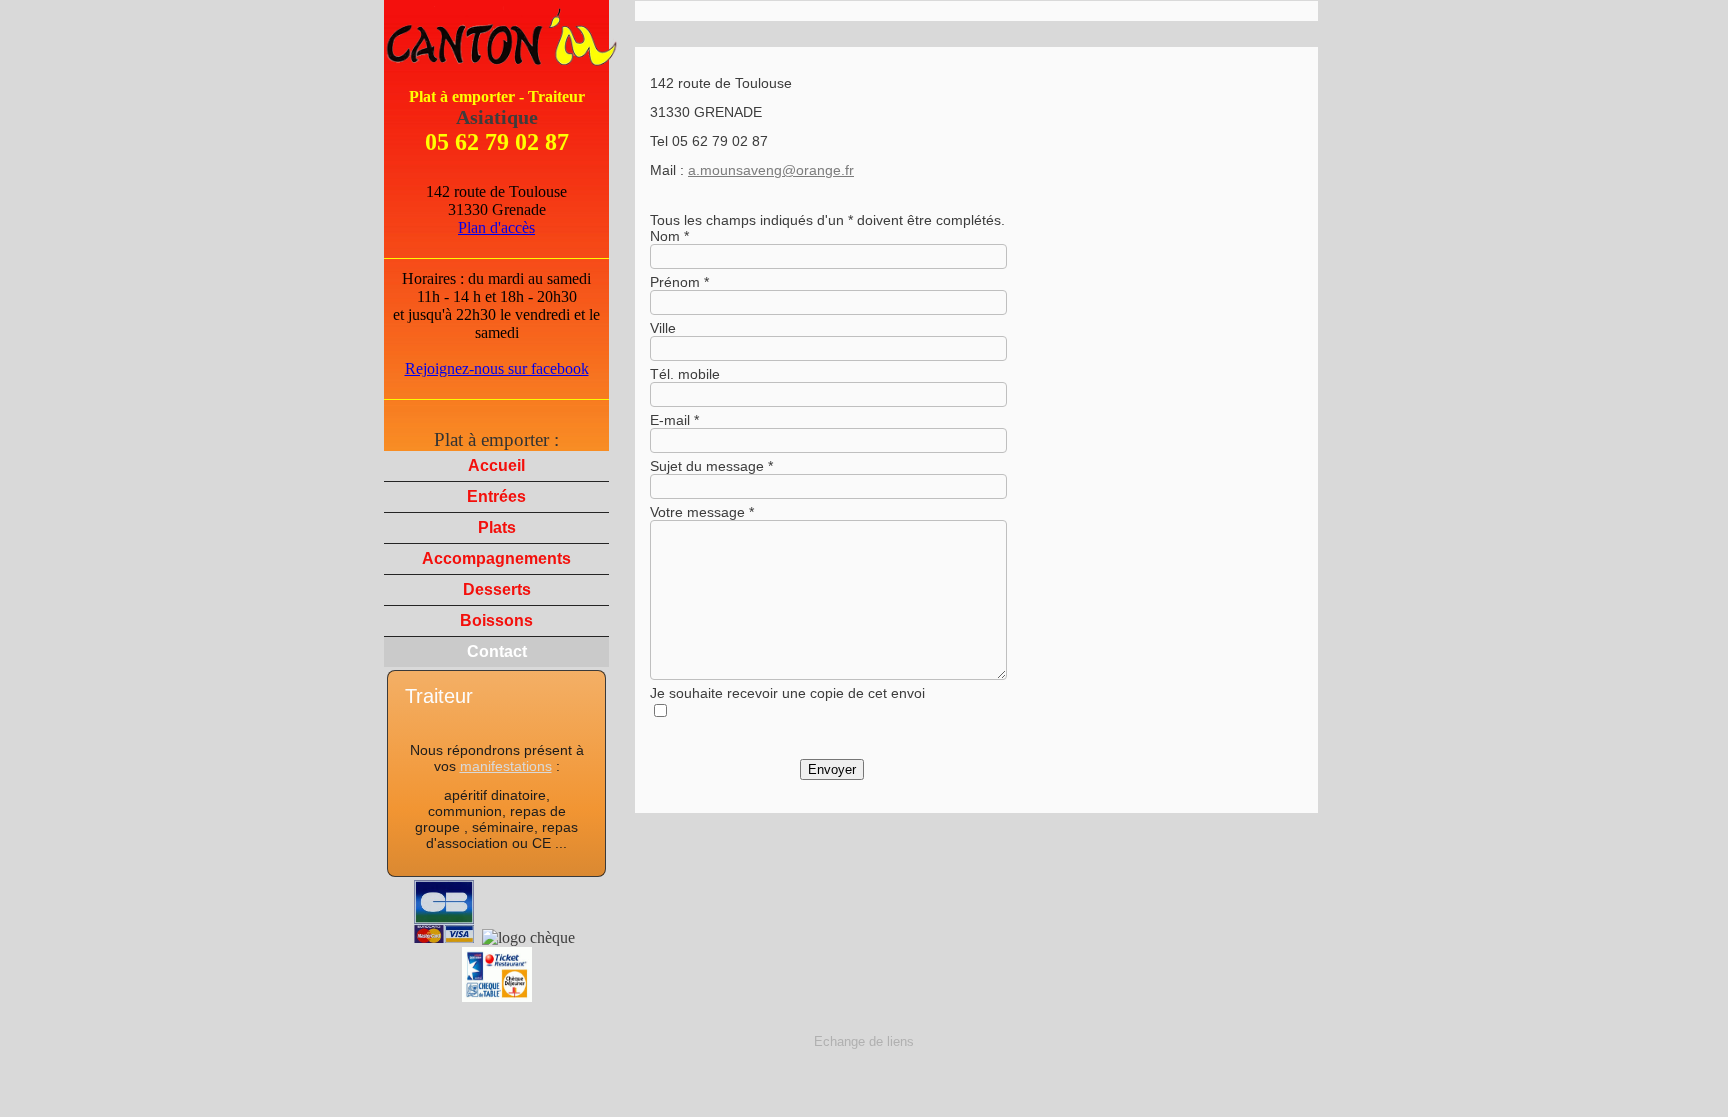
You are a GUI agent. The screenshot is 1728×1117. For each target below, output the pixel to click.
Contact (497, 651)
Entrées (496, 496)
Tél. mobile (685, 374)
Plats (497, 527)
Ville (663, 328)
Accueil (496, 465)
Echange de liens (864, 1041)
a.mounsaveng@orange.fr (771, 170)
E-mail (670, 420)
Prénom (675, 282)
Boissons (496, 620)
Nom (665, 236)
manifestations (506, 766)
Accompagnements (496, 558)
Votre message (697, 512)
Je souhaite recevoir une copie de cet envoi (787, 693)
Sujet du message (707, 466)
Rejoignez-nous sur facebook (497, 368)
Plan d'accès (496, 227)
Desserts (497, 589)
